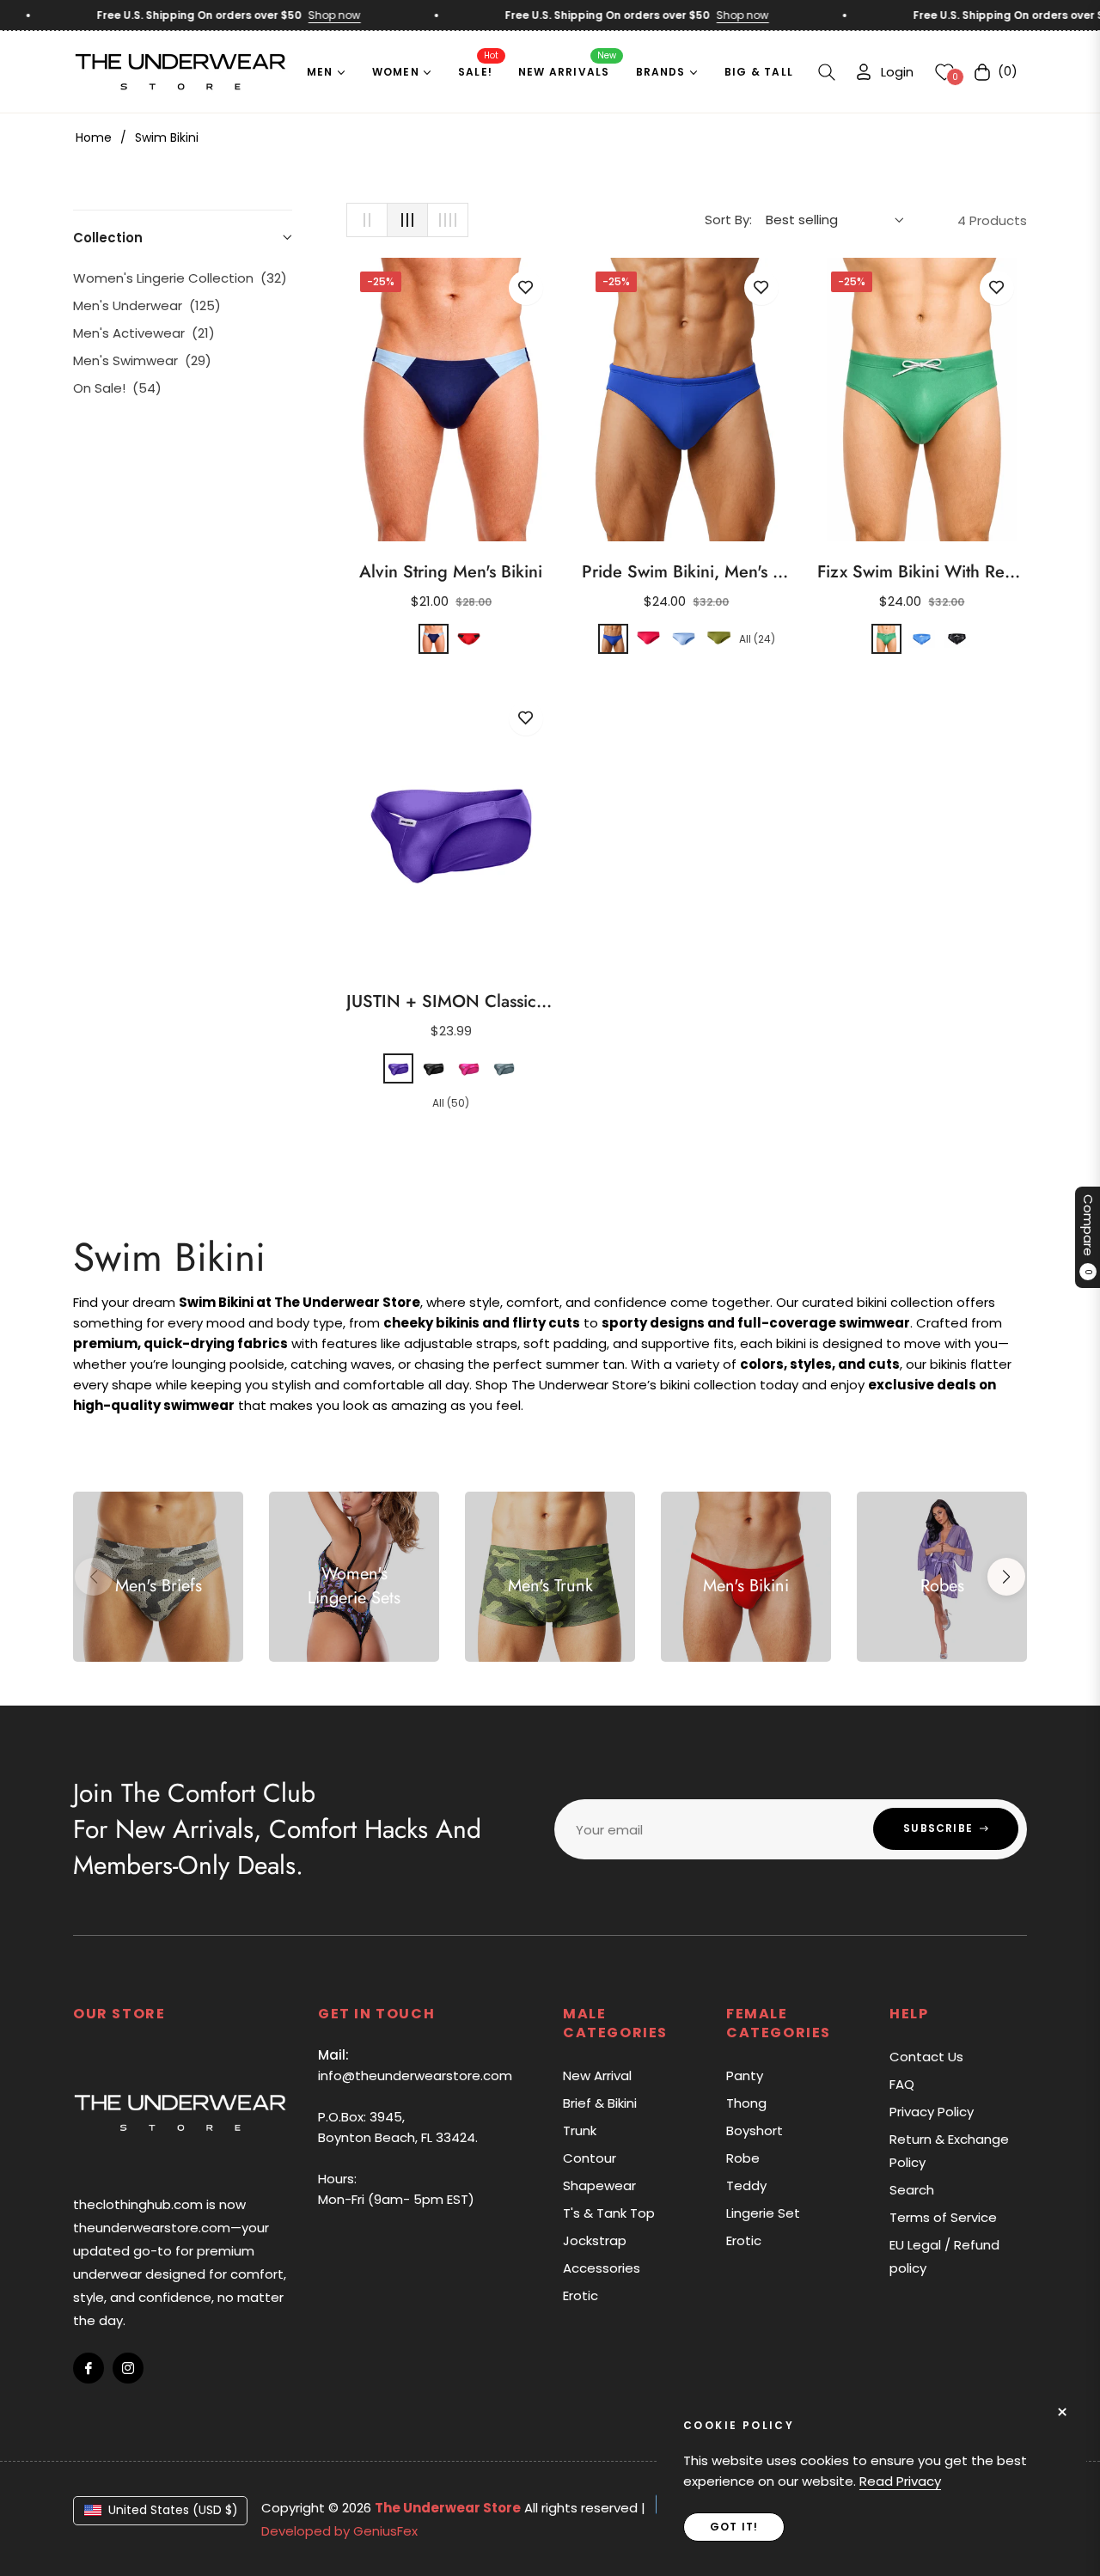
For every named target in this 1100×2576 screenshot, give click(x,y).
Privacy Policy (932, 2112)
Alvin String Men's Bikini (451, 572)
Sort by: (728, 220)
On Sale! (117, 388)
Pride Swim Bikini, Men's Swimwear (687, 572)
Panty (745, 2075)
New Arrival (597, 2075)
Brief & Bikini (600, 2103)
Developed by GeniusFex (339, 2531)
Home (94, 137)
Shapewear (599, 2185)
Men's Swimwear (142, 360)
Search (912, 2190)
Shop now (306, 15)
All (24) (757, 639)
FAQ (902, 2084)
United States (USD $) (173, 2510)
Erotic (581, 2295)
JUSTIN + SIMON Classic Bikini (451, 1002)
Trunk (580, 2130)
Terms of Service (943, 2217)
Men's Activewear (144, 333)
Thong (746, 2103)
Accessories (602, 2268)
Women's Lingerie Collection (180, 278)
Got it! (734, 2527)
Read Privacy (900, 2481)
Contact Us (926, 2057)
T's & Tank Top (609, 2213)
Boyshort (755, 2130)
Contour (590, 2158)
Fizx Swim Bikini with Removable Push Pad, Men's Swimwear (922, 572)
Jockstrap (595, 2240)
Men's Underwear (147, 305)
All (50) (451, 1103)
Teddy (746, 2185)
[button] (827, 72)
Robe (743, 2158)
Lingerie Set (763, 2213)
